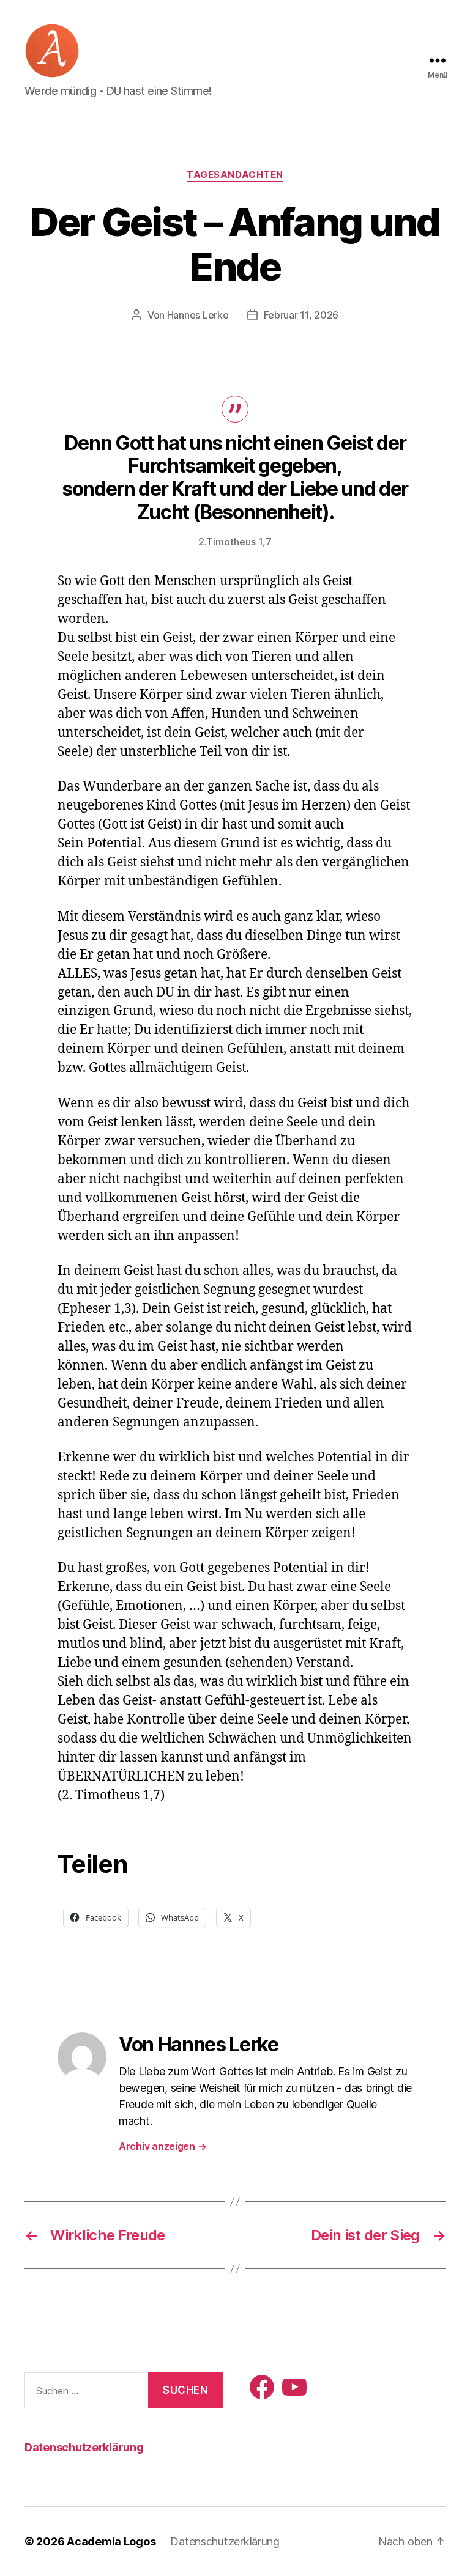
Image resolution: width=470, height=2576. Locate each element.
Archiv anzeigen (162, 2146)
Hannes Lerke (198, 315)
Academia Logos (111, 2541)
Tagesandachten (235, 175)
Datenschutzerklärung (84, 2447)
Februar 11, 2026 (301, 315)
